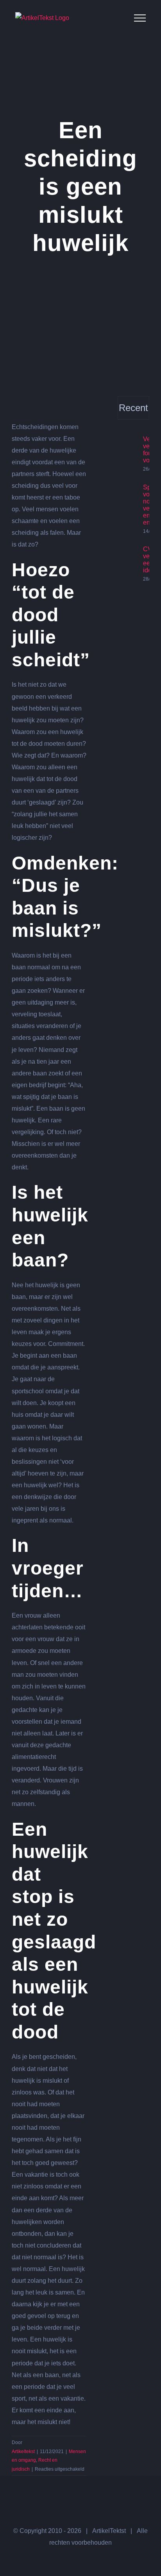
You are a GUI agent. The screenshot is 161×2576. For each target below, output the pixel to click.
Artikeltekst (23, 2452)
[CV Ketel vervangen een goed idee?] (128, 564)
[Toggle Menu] (140, 18)
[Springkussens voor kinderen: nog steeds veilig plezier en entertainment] (128, 509)
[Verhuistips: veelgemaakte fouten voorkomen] (128, 447)
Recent (133, 408)
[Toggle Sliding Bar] (115, 18)
